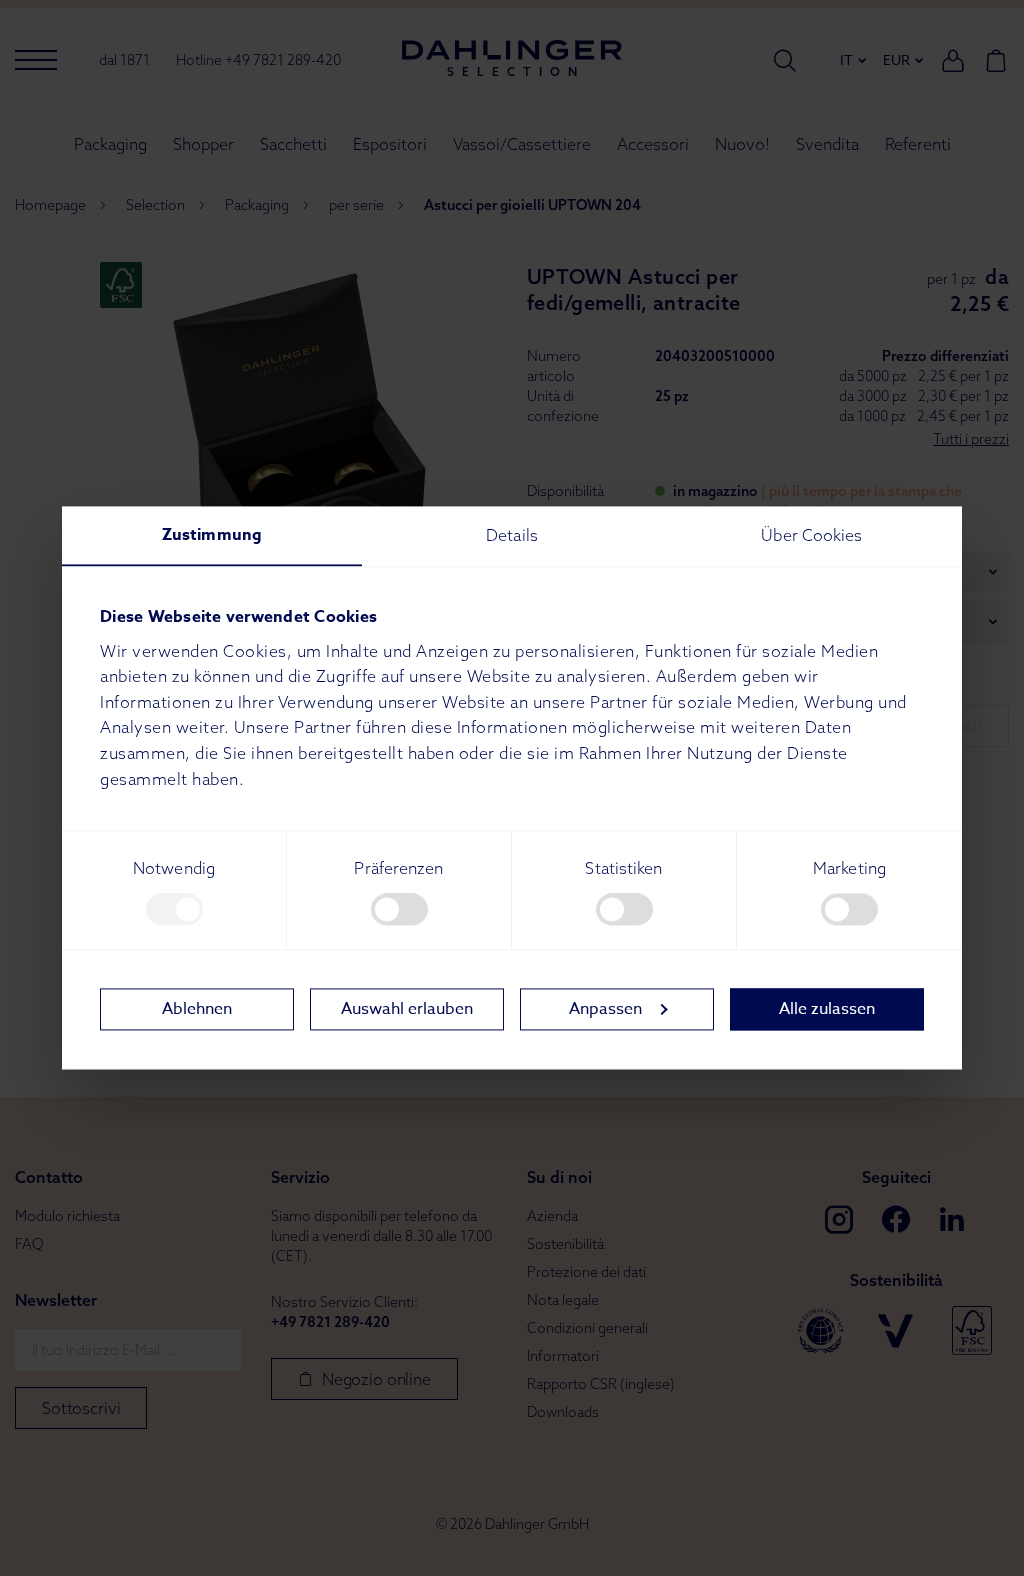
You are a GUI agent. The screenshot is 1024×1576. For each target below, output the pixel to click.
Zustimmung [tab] (212, 535)
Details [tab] (512, 535)
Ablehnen (197, 1009)
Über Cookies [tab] (811, 535)
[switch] (399, 910)
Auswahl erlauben (407, 1009)
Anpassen (605, 1009)
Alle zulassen (827, 1009)
